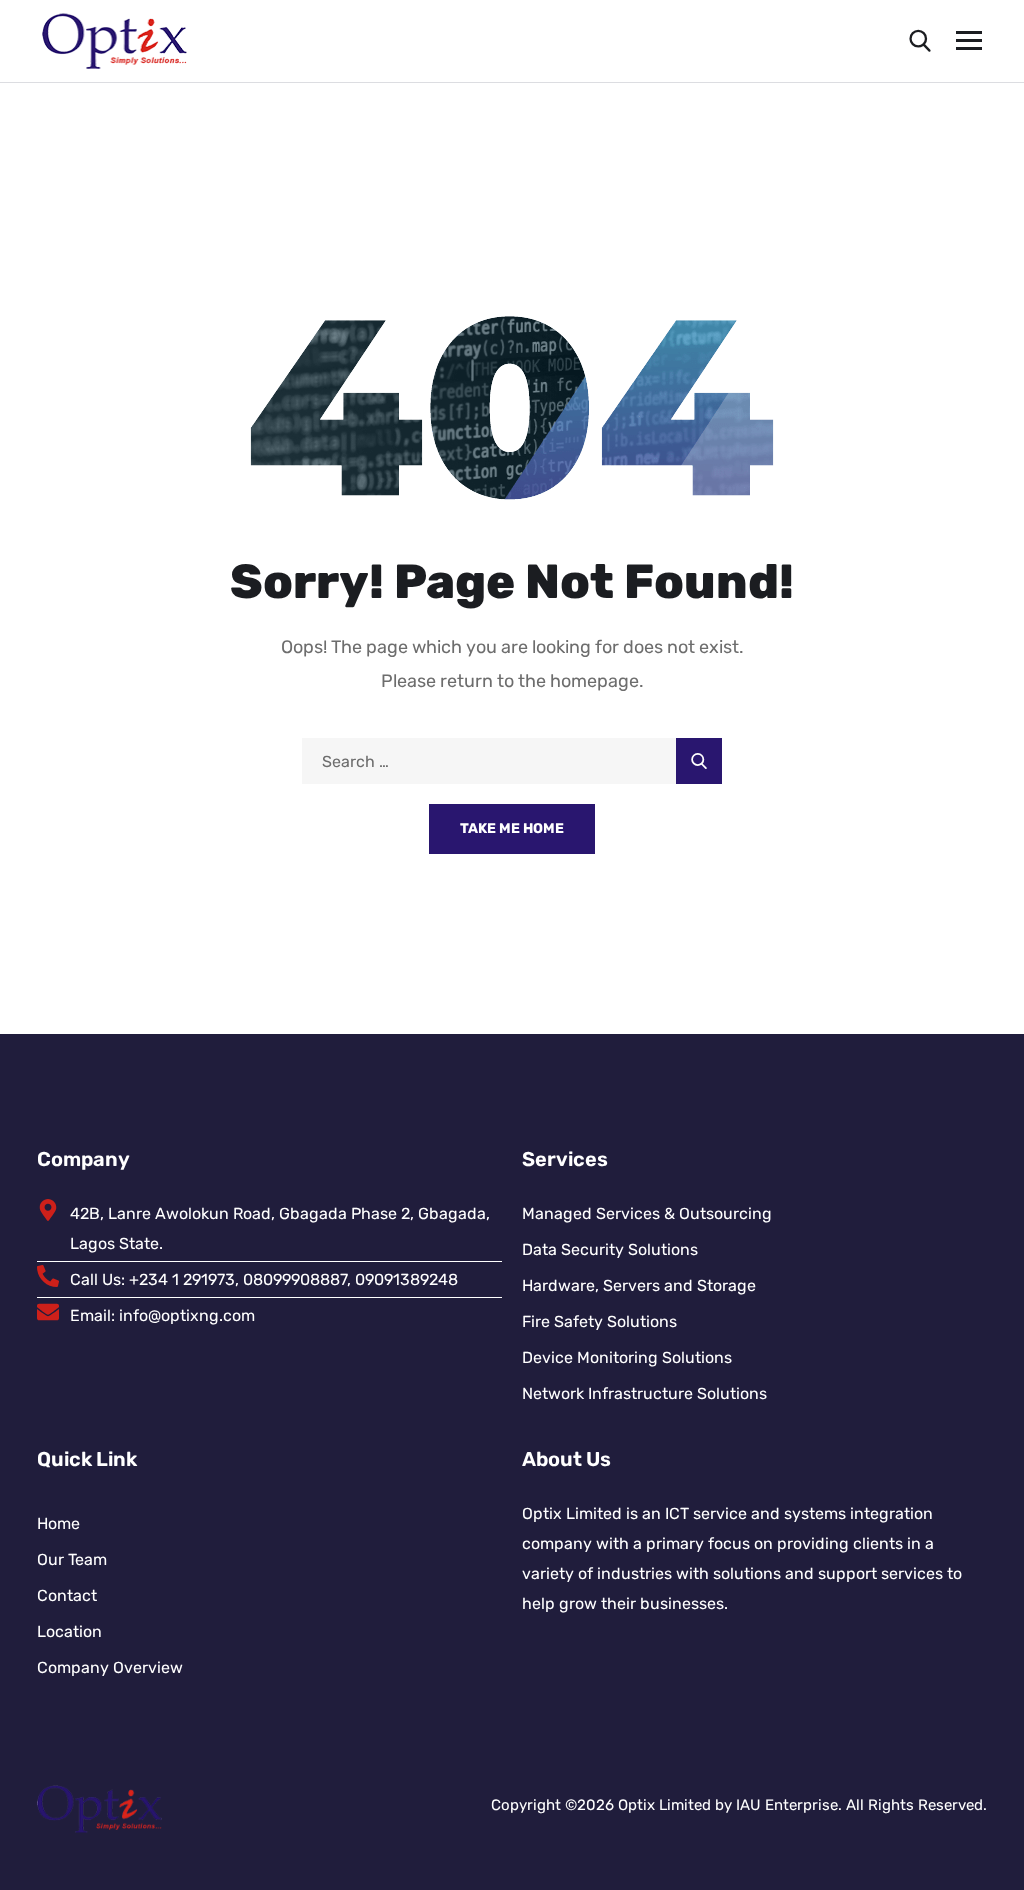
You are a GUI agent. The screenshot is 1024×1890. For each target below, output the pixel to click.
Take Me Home (512, 828)
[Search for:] (512, 761)
